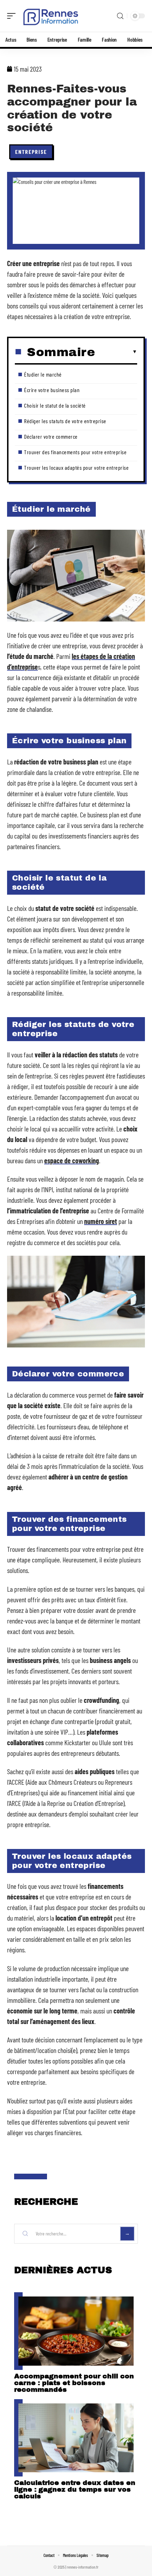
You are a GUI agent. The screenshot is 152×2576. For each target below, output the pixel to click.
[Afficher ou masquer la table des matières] (116, 352)
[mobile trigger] (13, 16)
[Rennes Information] (51, 16)
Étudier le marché (43, 374)
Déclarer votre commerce (51, 436)
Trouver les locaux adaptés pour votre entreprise (76, 467)
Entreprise (31, 152)
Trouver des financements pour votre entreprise (75, 452)
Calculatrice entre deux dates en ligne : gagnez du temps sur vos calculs (75, 2489)
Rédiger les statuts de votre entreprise (65, 421)
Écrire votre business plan (52, 390)
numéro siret (101, 1221)
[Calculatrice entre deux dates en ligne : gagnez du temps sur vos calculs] (76, 2438)
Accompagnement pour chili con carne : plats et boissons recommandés (74, 2383)
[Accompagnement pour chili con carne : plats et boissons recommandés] (76, 2331)
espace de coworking (72, 1160)
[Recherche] (120, 16)
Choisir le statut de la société (55, 405)
